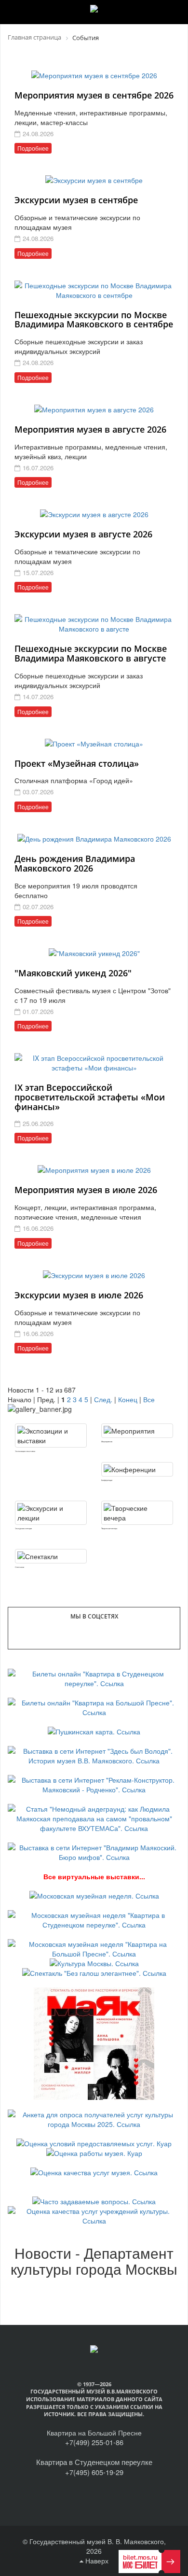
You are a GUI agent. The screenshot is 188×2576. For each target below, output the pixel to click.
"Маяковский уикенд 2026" (73, 973)
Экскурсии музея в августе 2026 (83, 534)
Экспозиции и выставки (25, 1451)
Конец (128, 1399)
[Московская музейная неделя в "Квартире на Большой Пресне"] (94, 1948)
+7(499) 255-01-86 (94, 2442)
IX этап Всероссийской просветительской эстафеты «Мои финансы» (90, 1097)
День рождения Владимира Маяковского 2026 (75, 863)
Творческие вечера (109, 1528)
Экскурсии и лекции (23, 1528)
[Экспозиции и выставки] (51, 1436)
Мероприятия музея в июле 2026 (86, 1190)
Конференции (107, 1480)
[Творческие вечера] (137, 1513)
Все (149, 1399)
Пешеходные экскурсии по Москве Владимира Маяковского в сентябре (94, 320)
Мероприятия (107, 1442)
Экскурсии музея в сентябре (76, 200)
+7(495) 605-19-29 (94, 2472)
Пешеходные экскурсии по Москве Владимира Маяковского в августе (91, 653)
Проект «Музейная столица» (77, 763)
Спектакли (20, 1567)
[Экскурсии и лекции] (51, 1513)
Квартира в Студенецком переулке (94, 2462)
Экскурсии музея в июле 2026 (79, 1295)
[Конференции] (137, 1469)
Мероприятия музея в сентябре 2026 (94, 95)
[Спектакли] (51, 1556)
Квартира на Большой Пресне (94, 2433)
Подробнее (33, 148)
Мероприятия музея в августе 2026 (90, 429)
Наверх (96, 2561)
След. (103, 1399)
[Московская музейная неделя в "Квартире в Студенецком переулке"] (94, 1919)
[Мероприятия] (137, 1431)
